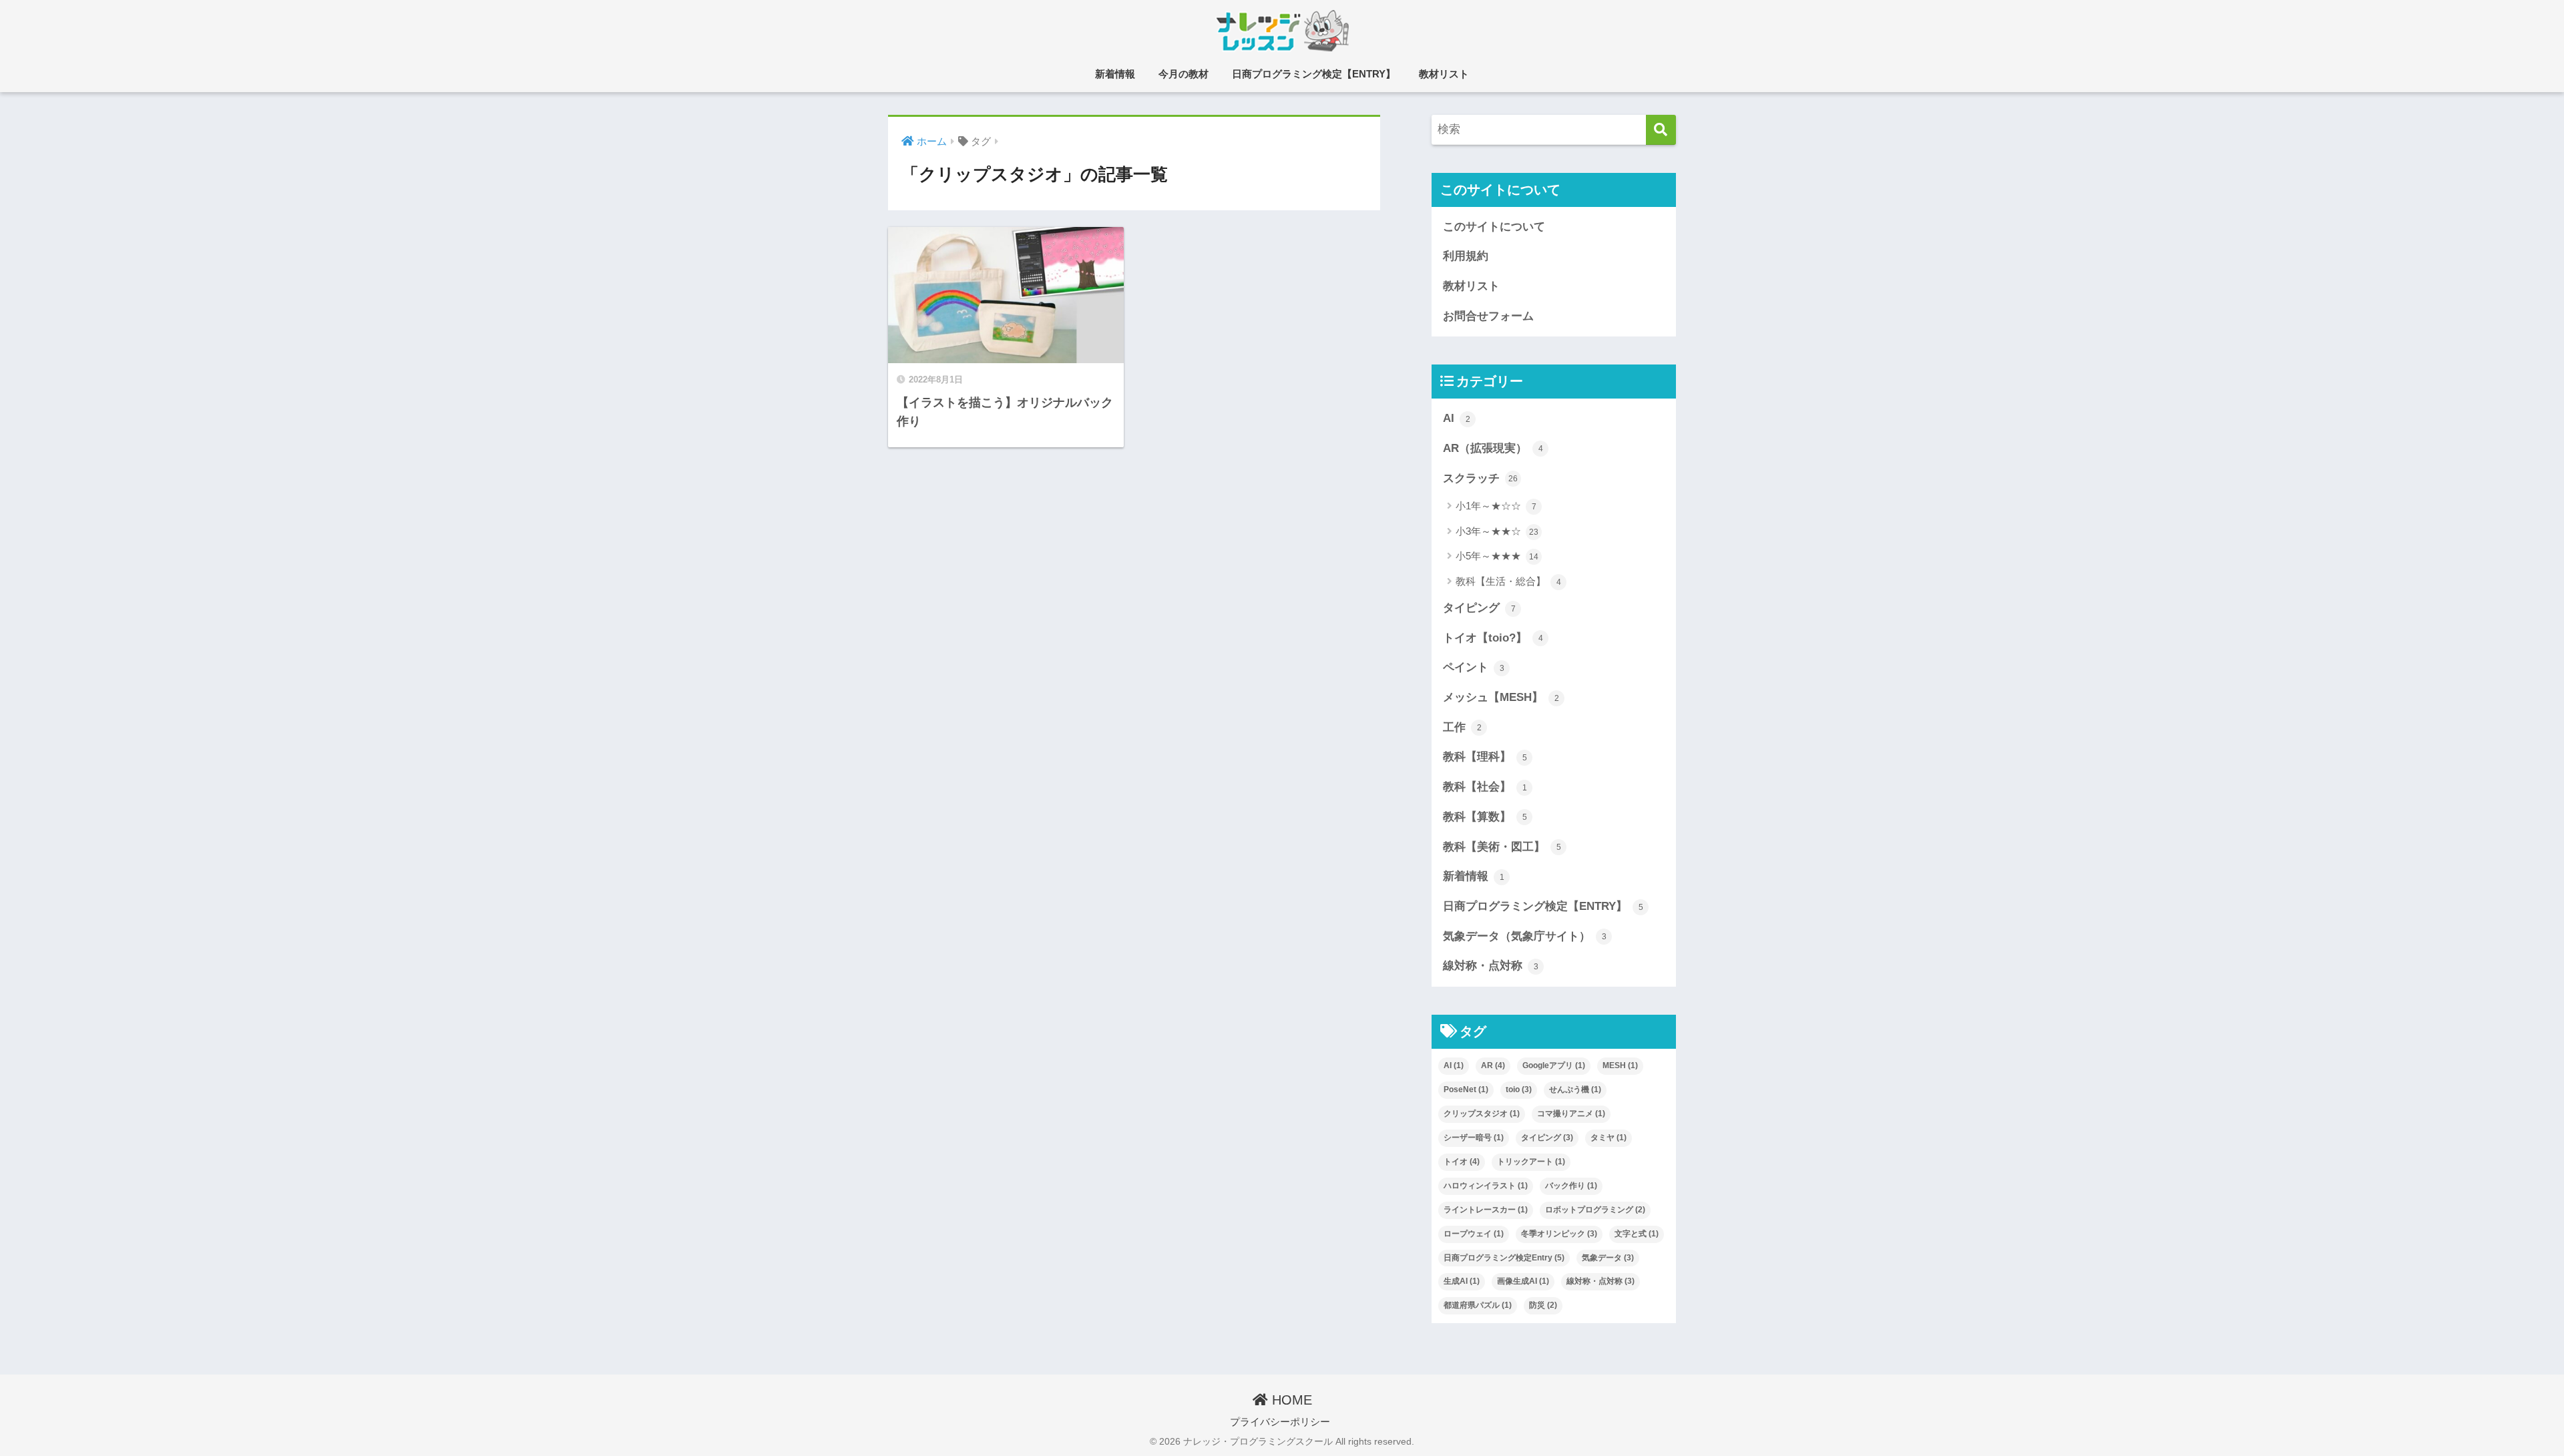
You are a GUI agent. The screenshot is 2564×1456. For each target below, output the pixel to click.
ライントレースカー (1486, 1210)
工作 (1462, 727)
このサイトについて (1494, 227)
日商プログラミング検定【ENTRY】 (1314, 74)
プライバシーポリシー (1280, 1422)
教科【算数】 (1485, 817)
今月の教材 (1184, 74)
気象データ (1608, 1258)
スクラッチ (1480, 478)
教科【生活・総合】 (1508, 581)
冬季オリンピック (1559, 1234)
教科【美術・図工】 (1502, 847)
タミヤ (1609, 1138)
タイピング (1479, 608)
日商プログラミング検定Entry (1504, 1258)
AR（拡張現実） (1493, 448)
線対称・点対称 (1491, 966)
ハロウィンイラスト (1486, 1186)
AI (1457, 418)
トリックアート (1531, 1162)
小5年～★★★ (1497, 556)
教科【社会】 (1485, 787)
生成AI (1462, 1281)
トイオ (1462, 1162)
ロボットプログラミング (1595, 1210)
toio (1519, 1089)
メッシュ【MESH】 (1501, 697)
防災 (1543, 1305)
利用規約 (1466, 256)
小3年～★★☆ (1497, 531)
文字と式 (1637, 1234)
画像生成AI (1523, 1281)
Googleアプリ (1554, 1065)
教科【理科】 (1485, 757)
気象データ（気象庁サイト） (1525, 936)
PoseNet (1466, 1089)
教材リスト (1444, 74)
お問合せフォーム (1488, 316)
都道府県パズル (1478, 1305)
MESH (1620, 1065)
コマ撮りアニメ (1571, 1114)
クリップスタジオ (1482, 1114)
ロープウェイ (1474, 1234)
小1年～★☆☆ (1496, 506)
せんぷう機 (1575, 1089)
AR (1493, 1065)
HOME (1290, 1400)
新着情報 (1115, 74)
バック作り (1571, 1186)
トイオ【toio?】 (1493, 638)
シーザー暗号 (1474, 1138)
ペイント (1474, 667)
